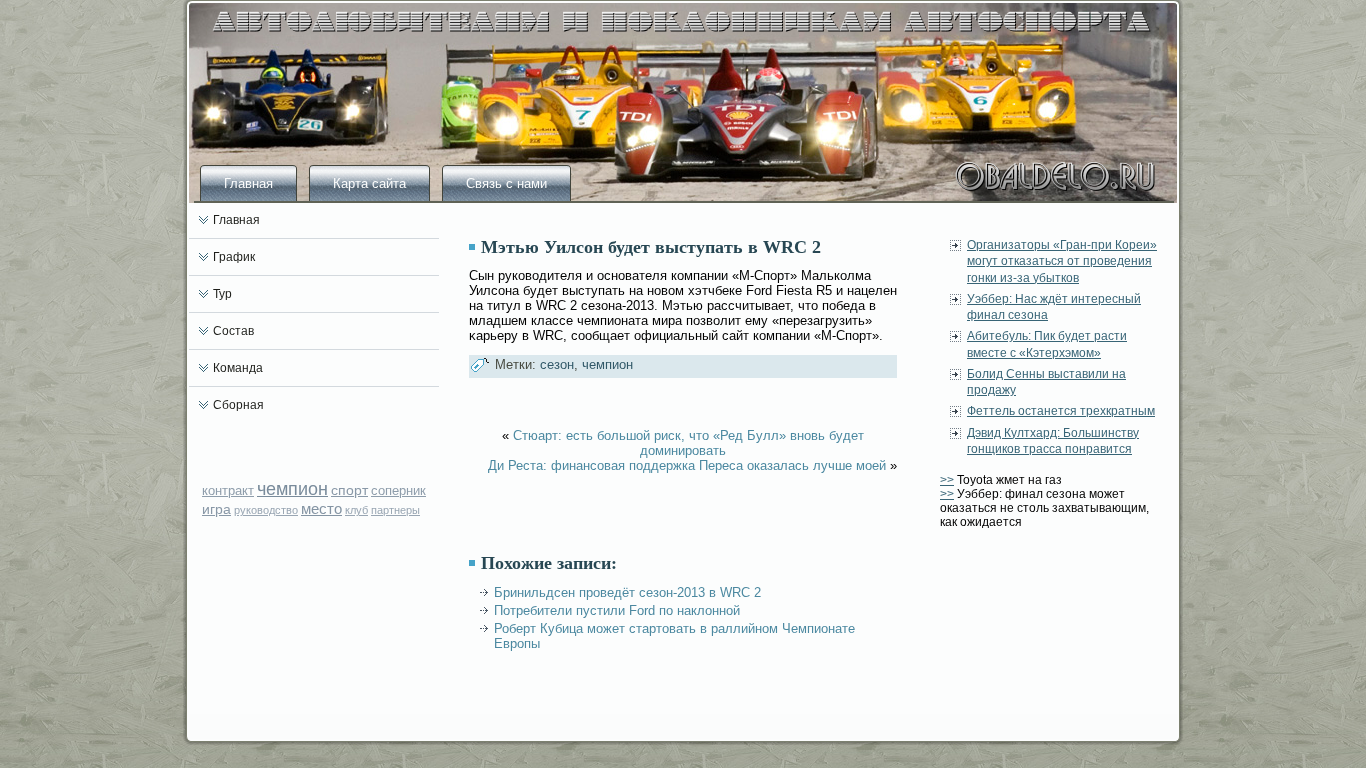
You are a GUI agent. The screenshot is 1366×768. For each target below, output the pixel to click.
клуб (356, 510)
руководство (266, 510)
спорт (349, 490)
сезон (557, 364)
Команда (238, 368)
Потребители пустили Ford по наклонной (617, 610)
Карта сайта (369, 183)
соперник (398, 490)
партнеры (395, 510)
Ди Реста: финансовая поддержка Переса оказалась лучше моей (687, 465)
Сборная (238, 405)
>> (947, 480)
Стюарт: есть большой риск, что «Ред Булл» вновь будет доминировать (688, 443)
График (234, 257)
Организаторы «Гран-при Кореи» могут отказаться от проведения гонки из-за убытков (1062, 261)
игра (216, 509)
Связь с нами (506, 183)
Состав (233, 331)
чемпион (292, 489)
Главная (248, 183)
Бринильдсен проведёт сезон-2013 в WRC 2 (627, 592)
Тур (222, 294)
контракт (228, 490)
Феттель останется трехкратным (1061, 411)
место (321, 508)
